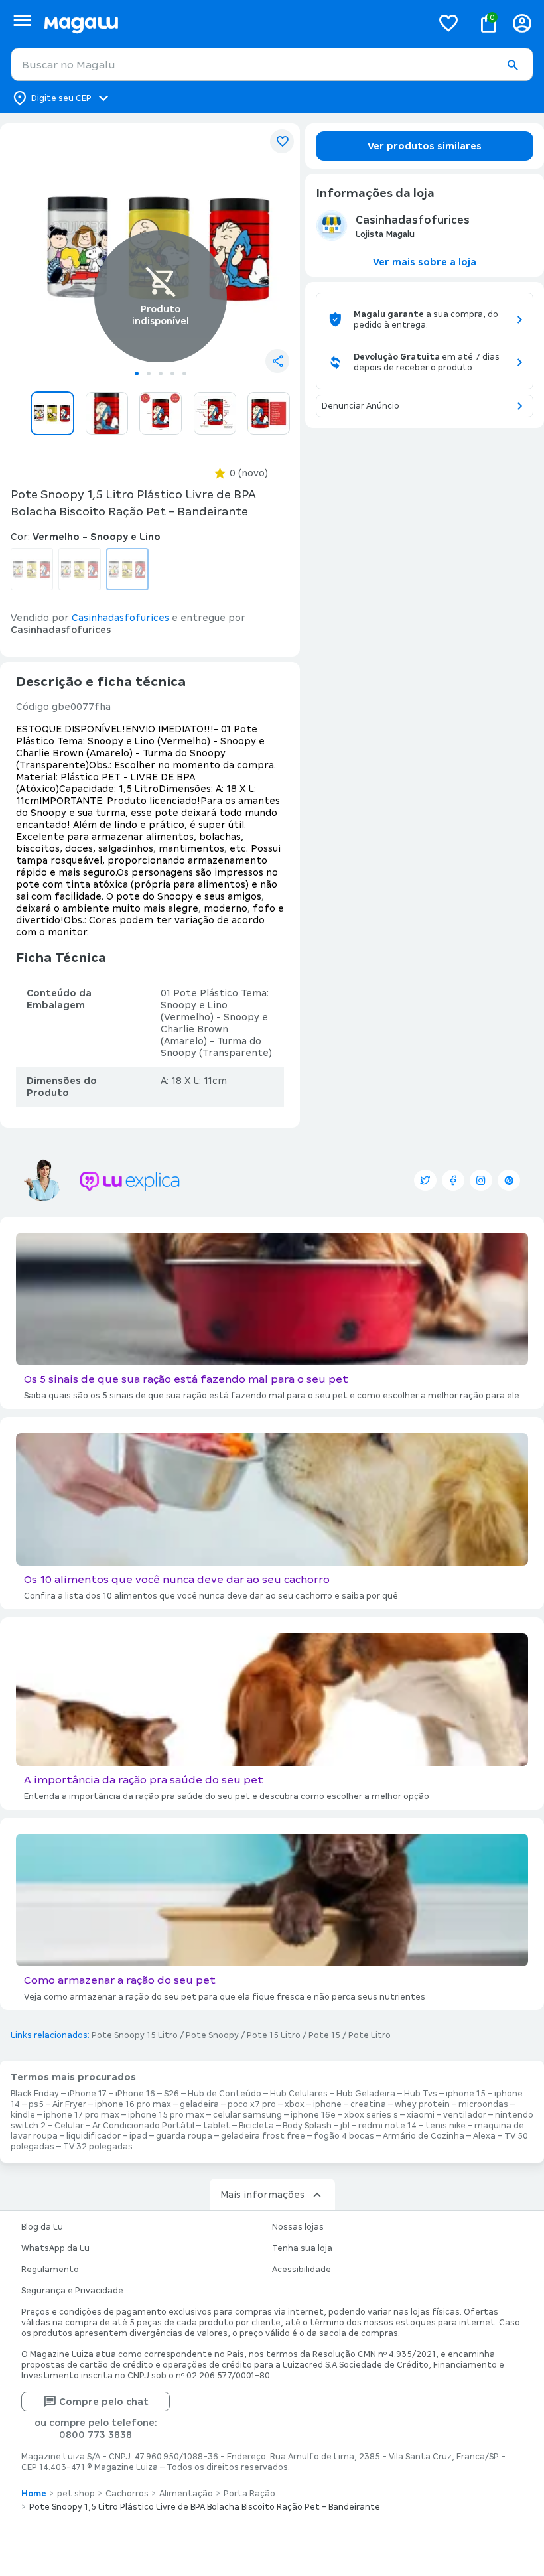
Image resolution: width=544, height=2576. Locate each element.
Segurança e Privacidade (72, 2291)
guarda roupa (184, 2136)
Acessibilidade (302, 2270)
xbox (295, 2104)
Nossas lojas (298, 2227)
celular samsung (247, 2115)
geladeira (199, 2104)
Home (34, 2494)
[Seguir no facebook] (453, 1180)
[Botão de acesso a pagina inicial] (233, 23)
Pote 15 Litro (274, 2035)
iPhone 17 (87, 2094)
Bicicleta (256, 2126)
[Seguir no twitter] (425, 1180)
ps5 (36, 2104)
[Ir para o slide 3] (161, 373)
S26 (171, 2094)
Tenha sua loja (302, 2248)
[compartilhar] (277, 361)
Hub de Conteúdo (225, 2094)
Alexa (484, 2136)
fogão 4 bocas (344, 2136)
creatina (368, 2104)
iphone (327, 2104)
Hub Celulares (299, 2094)
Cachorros (127, 2494)
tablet (217, 2126)
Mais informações (262, 2195)
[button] (512, 65)
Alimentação (186, 2494)
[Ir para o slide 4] (172, 373)
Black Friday (35, 2094)
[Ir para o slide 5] (184, 373)
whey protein (422, 2104)
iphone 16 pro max (133, 2104)
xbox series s (371, 2115)
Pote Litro (370, 2035)
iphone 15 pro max (166, 2115)
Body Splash (307, 2126)
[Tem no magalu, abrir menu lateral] (22, 20)
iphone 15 (466, 2094)
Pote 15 (324, 2035)
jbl (345, 2126)
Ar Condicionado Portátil (143, 2126)
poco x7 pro (252, 2104)
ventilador (465, 2115)
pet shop (76, 2494)
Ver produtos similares (425, 146)
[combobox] (272, 64)
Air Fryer (69, 2104)
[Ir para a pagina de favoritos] (448, 23)
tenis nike (445, 2126)
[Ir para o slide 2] (149, 373)
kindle (23, 2115)
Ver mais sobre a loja (425, 262)
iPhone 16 (135, 2094)
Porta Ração (249, 2494)
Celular (69, 2126)
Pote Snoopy (212, 2035)
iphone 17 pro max (82, 2115)
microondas (483, 2104)
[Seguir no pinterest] (509, 1180)
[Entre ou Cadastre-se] (522, 23)
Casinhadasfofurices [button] (120, 618)
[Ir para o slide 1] (137, 373)
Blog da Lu (42, 2227)
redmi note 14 (387, 2126)
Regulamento (50, 2270)
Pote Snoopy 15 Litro (135, 2035)
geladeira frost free (263, 2136)
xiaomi (421, 2115)
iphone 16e (313, 2115)
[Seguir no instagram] (481, 1180)
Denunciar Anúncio (361, 406)
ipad (138, 2136)
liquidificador (94, 2136)
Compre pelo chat (104, 2402)
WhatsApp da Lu (55, 2248)
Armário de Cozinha (424, 2136)
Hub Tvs (421, 2094)
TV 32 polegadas (98, 2147)
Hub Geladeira (366, 2094)
